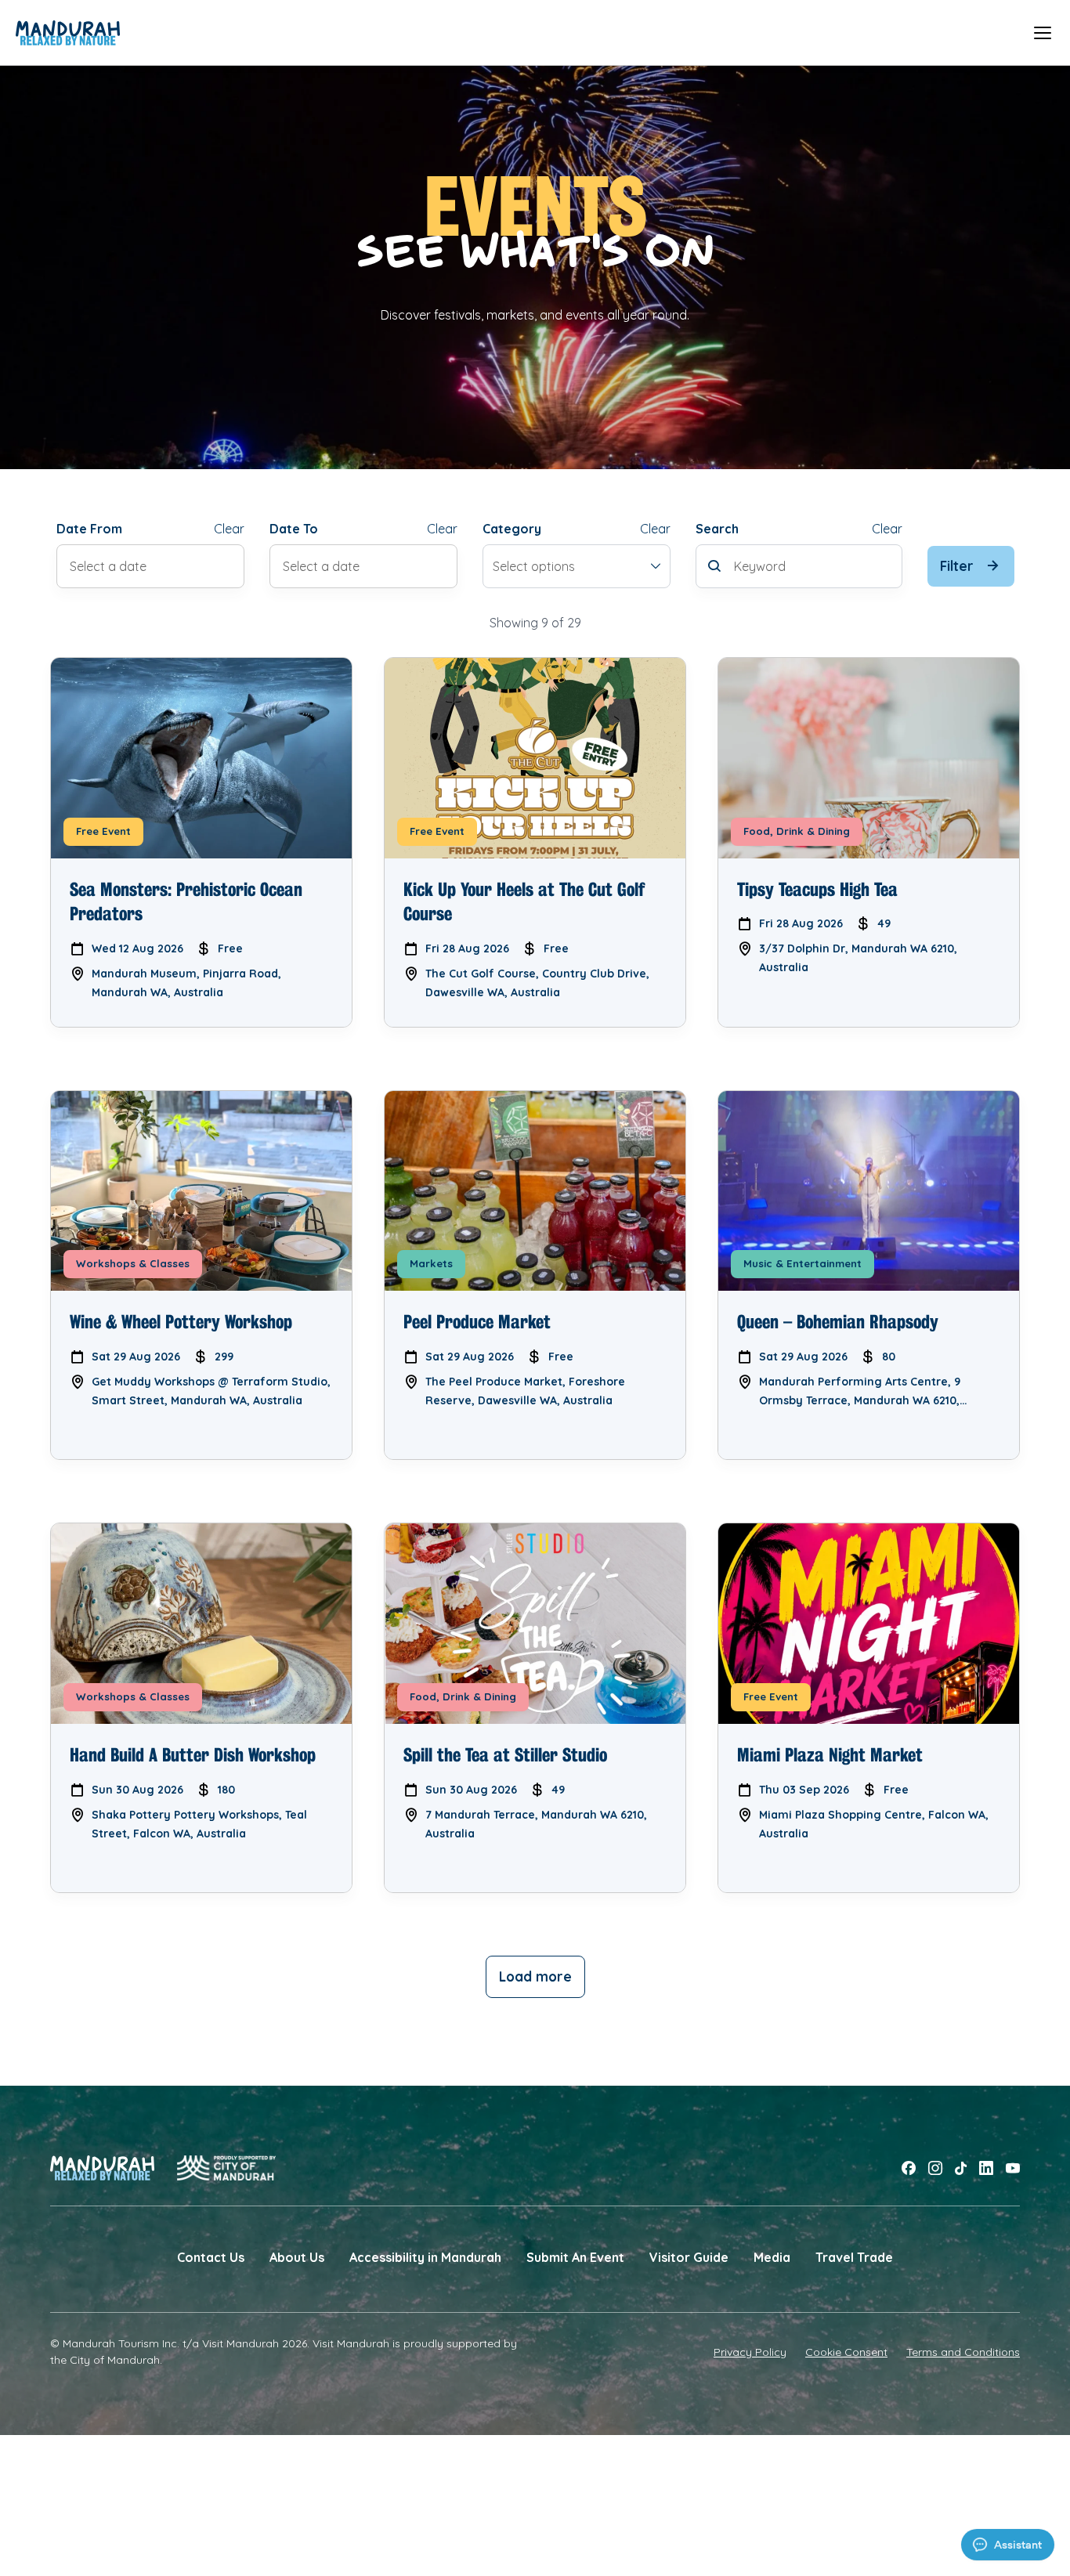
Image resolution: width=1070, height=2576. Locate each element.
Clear (229, 529)
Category (512, 529)
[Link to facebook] (909, 2168)
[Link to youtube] (1013, 2168)
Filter (957, 566)
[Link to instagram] (935, 2168)
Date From (89, 529)
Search (717, 529)
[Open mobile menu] (1043, 33)
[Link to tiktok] (961, 2168)
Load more (535, 1976)
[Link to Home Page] (68, 33)
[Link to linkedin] (986, 2168)
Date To (294, 529)
